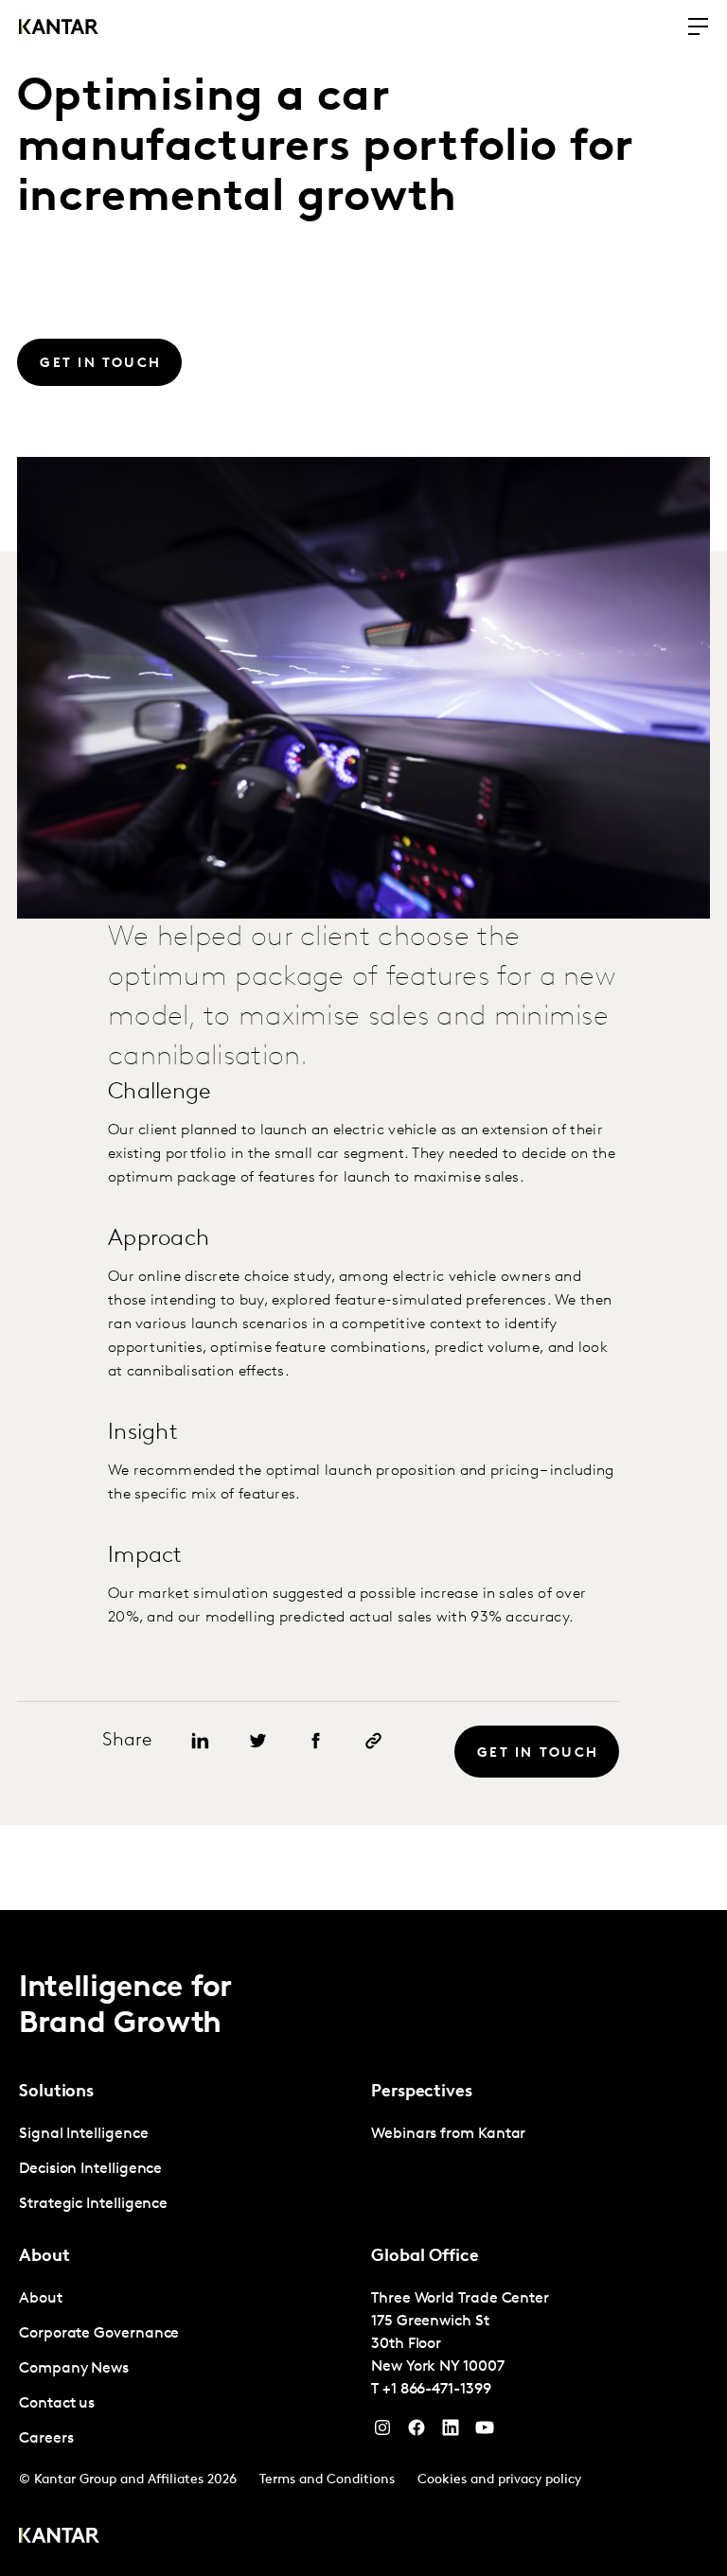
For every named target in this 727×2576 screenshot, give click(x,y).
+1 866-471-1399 (437, 2390)
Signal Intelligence (83, 2134)
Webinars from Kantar (448, 2134)
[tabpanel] (187, 2170)
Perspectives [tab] (422, 2093)
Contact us (57, 2404)
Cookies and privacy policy (499, 2480)
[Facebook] (417, 2432)
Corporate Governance (99, 2334)
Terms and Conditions (327, 2480)
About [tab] (44, 2257)
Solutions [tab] (56, 2093)
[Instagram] (382, 2432)
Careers (46, 2439)
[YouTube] (451, 2432)
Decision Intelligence (90, 2169)
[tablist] (363, 2243)
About (41, 2299)
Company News (74, 2369)
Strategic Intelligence (93, 2204)
